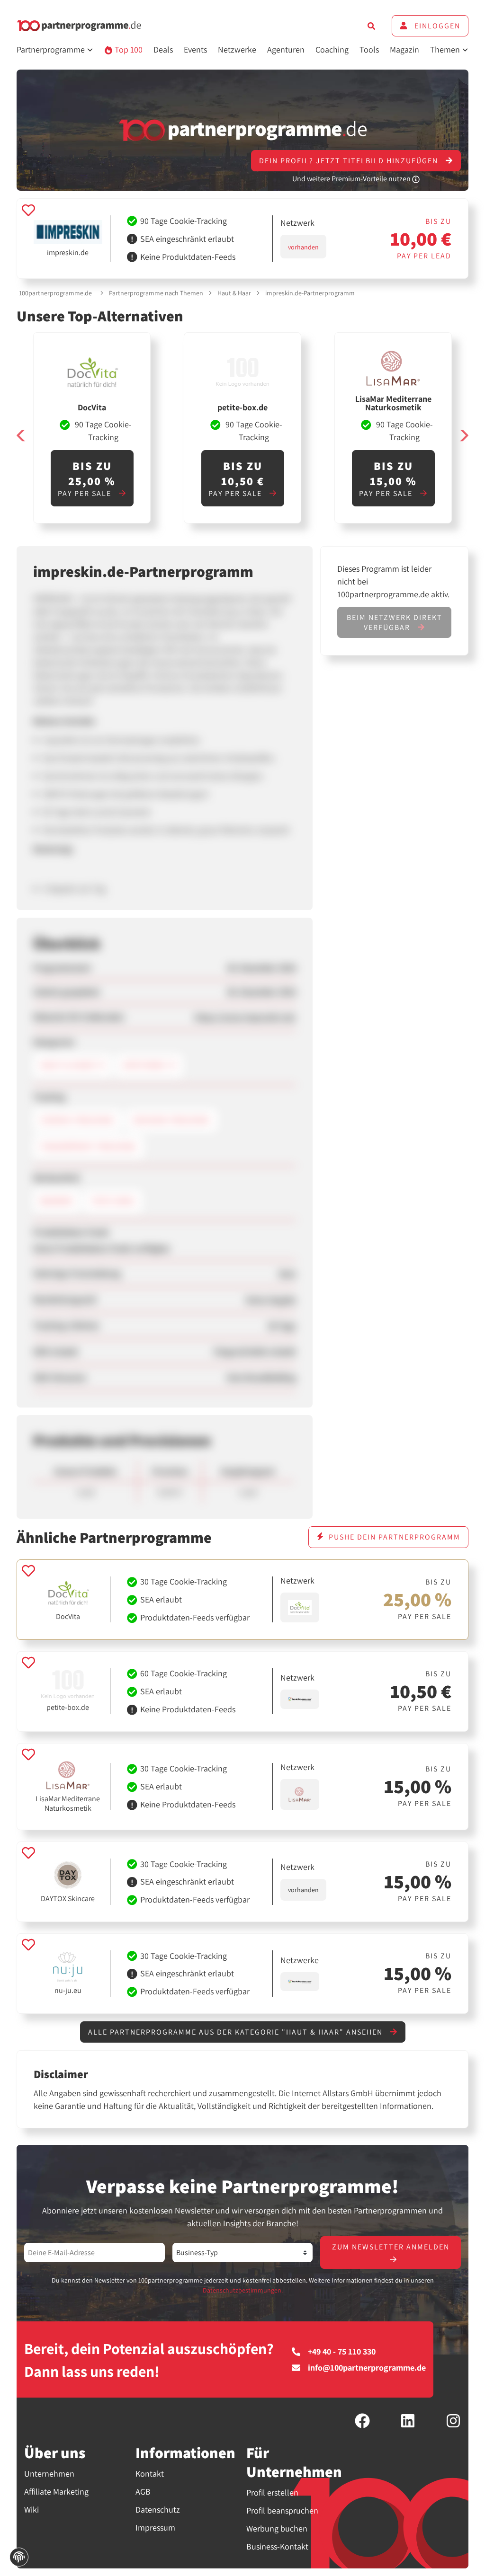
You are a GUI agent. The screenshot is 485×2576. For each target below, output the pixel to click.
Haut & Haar (234, 293)
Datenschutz (158, 2510)
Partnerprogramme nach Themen (156, 293)
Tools (369, 49)
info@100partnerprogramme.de (367, 2368)
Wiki (31, 2510)
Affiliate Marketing (56, 2492)
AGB (143, 2492)
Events (195, 49)
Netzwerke (237, 49)
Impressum (155, 2527)
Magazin (404, 49)
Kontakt (150, 2474)
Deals (163, 49)
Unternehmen (49, 2474)
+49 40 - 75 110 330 (342, 2352)
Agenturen (286, 49)
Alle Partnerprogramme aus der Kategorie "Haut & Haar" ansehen (237, 2032)
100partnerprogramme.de (55, 293)
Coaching (332, 49)
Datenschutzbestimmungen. (243, 2290)
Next (464, 435)
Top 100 (128, 49)
